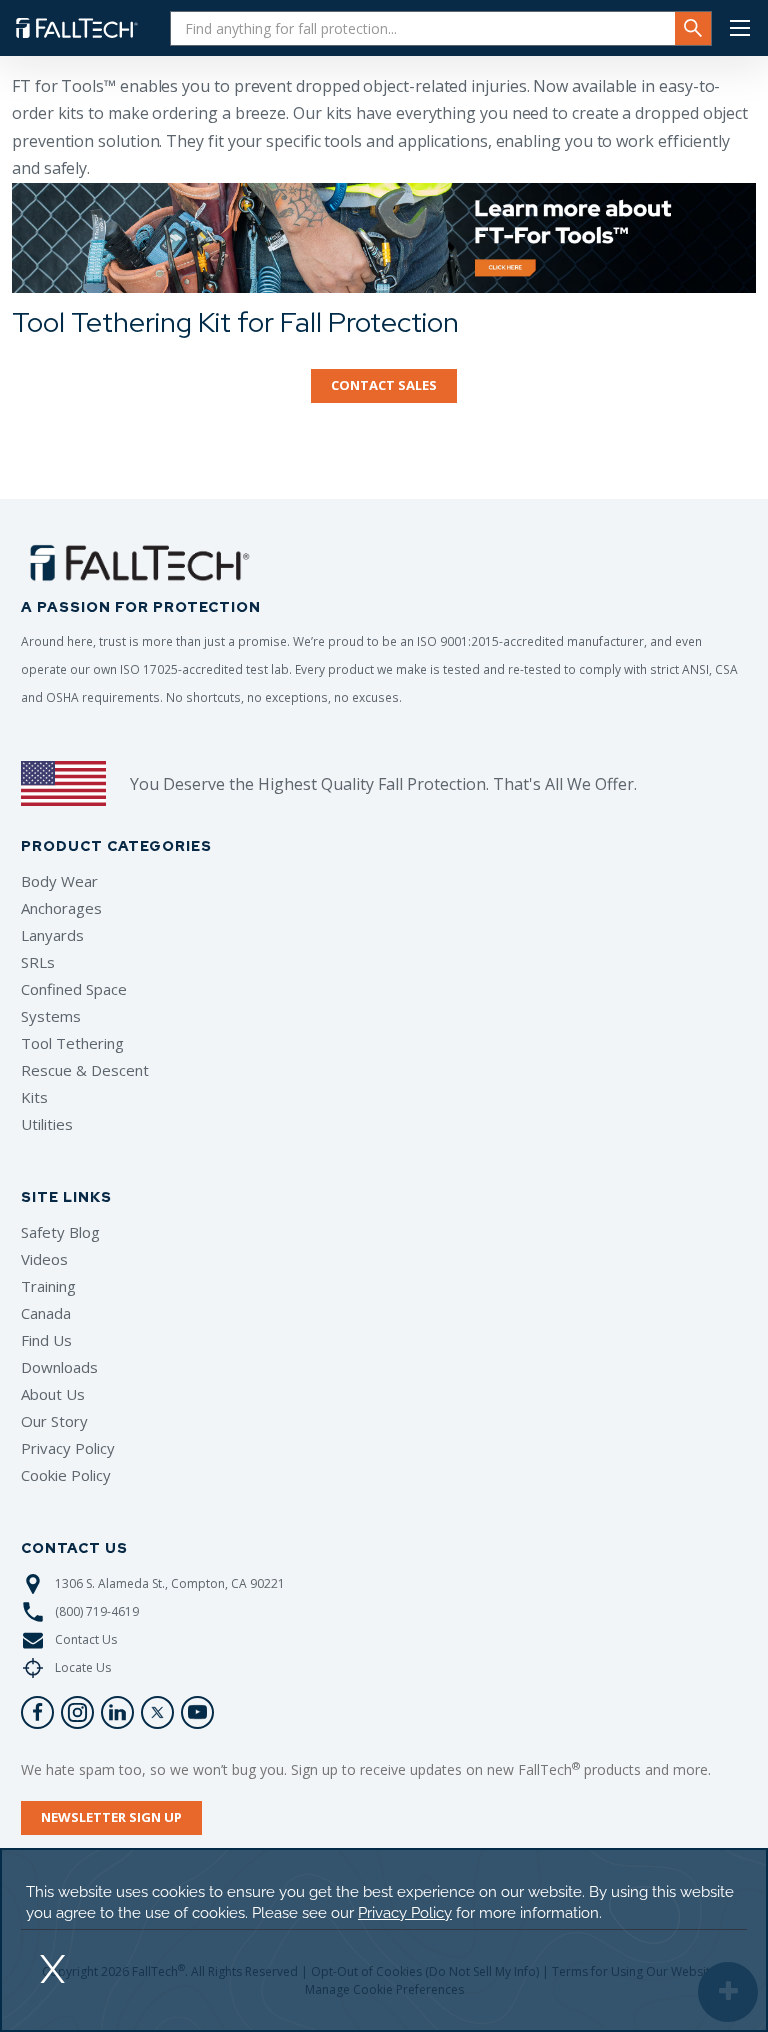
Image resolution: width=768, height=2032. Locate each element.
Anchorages (61, 908)
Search (693, 28)
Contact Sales (384, 385)
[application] (384, 1940)
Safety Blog (60, 1232)
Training (48, 1286)
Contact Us (86, 1639)
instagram (77, 1712)
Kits (34, 1097)
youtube (197, 1712)
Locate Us (83, 1667)
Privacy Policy (68, 1448)
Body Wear (59, 881)
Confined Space (74, 989)
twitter (157, 1712)
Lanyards (52, 935)
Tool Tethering (72, 1043)
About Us (53, 1394)
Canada (46, 1313)
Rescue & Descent (85, 1070)
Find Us (46, 1340)
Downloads (59, 1367)
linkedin (117, 1712)
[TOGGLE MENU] (740, 28)
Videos (44, 1259)
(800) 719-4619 (97, 1611)
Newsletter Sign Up (111, 1817)
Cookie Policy (66, 1475)
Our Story (54, 1421)
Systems (51, 1016)
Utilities (47, 1124)
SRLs (38, 962)
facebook (37, 1712)
